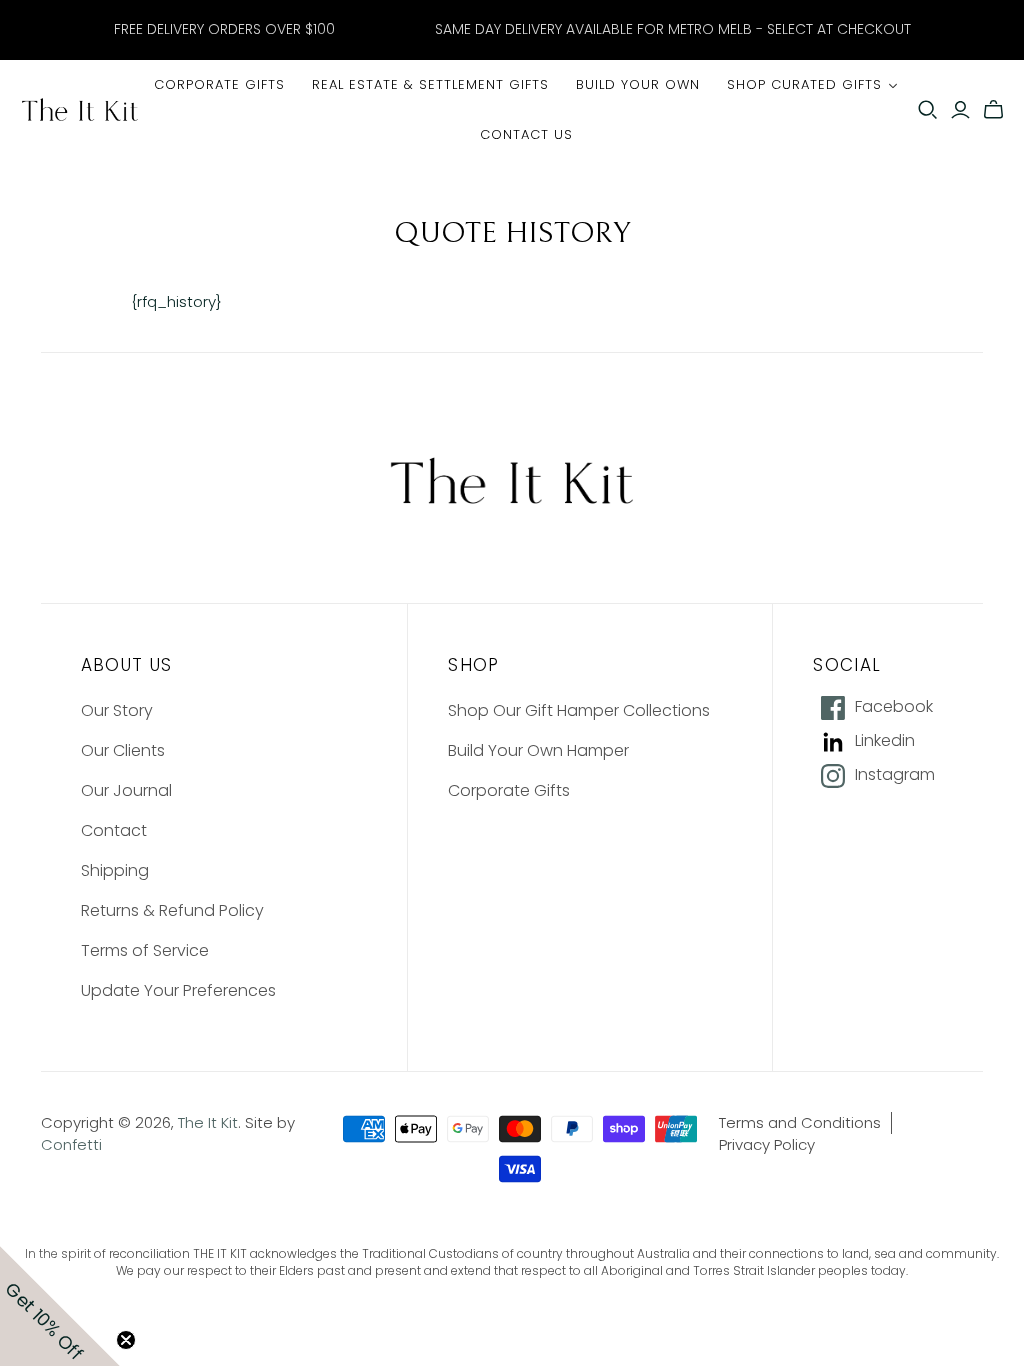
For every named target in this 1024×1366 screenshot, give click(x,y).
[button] (60, 1306)
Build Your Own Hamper (538, 750)
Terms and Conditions (800, 1122)
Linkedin (885, 741)
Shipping (115, 870)
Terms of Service (145, 950)
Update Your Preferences (178, 990)
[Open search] (928, 110)
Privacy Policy (767, 1144)
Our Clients (123, 750)
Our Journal (126, 790)
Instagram (895, 775)
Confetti (71, 1144)
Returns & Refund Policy (172, 910)
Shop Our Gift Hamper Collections (579, 710)
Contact (114, 830)
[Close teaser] (126, 1340)
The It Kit (208, 1122)
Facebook (894, 707)
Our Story (117, 710)
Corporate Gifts (509, 790)
